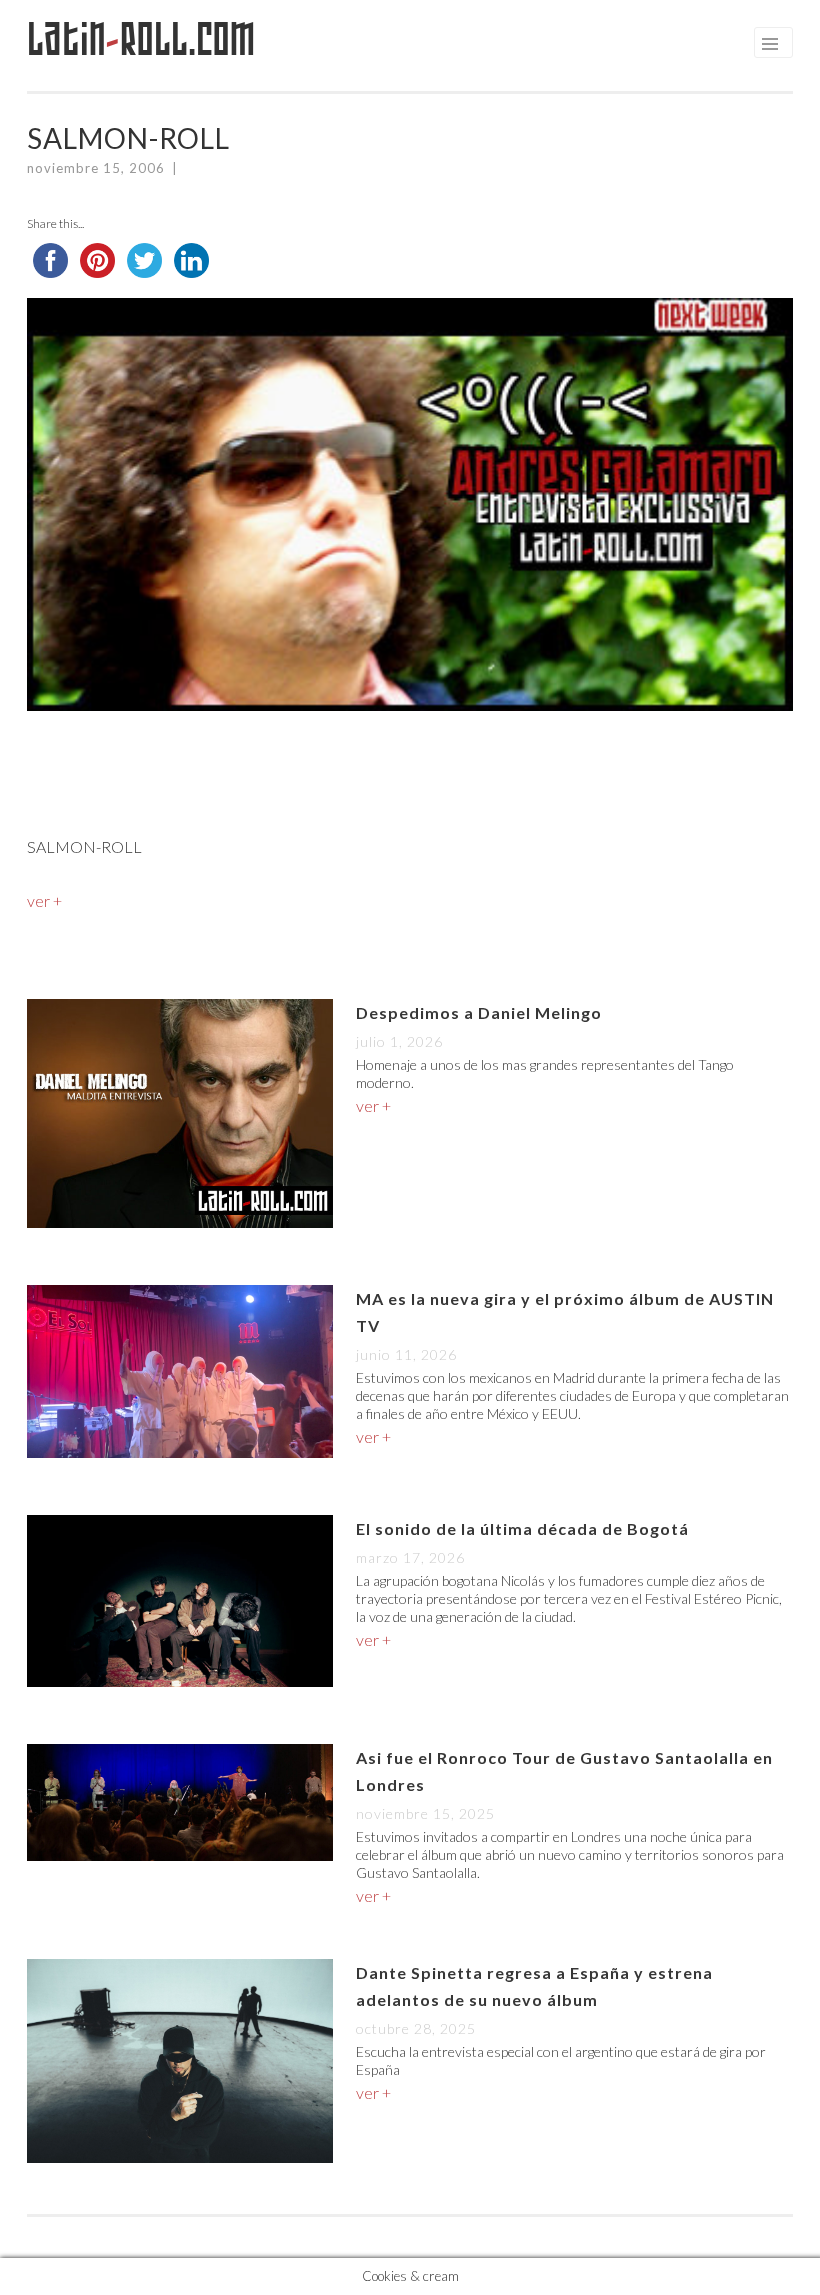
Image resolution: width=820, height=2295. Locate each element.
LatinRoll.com (141, 39)
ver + (44, 900)
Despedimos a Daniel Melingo (479, 1012)
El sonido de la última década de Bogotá (522, 1528)
